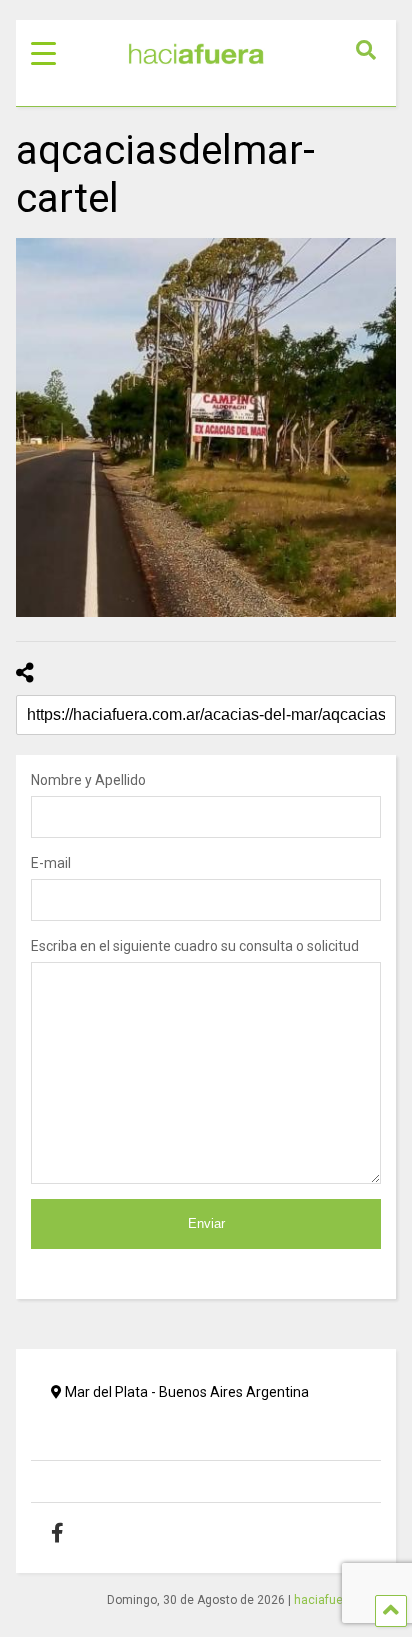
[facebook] (72, 1533)
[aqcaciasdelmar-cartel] (205, 427)
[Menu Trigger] (43, 52)
